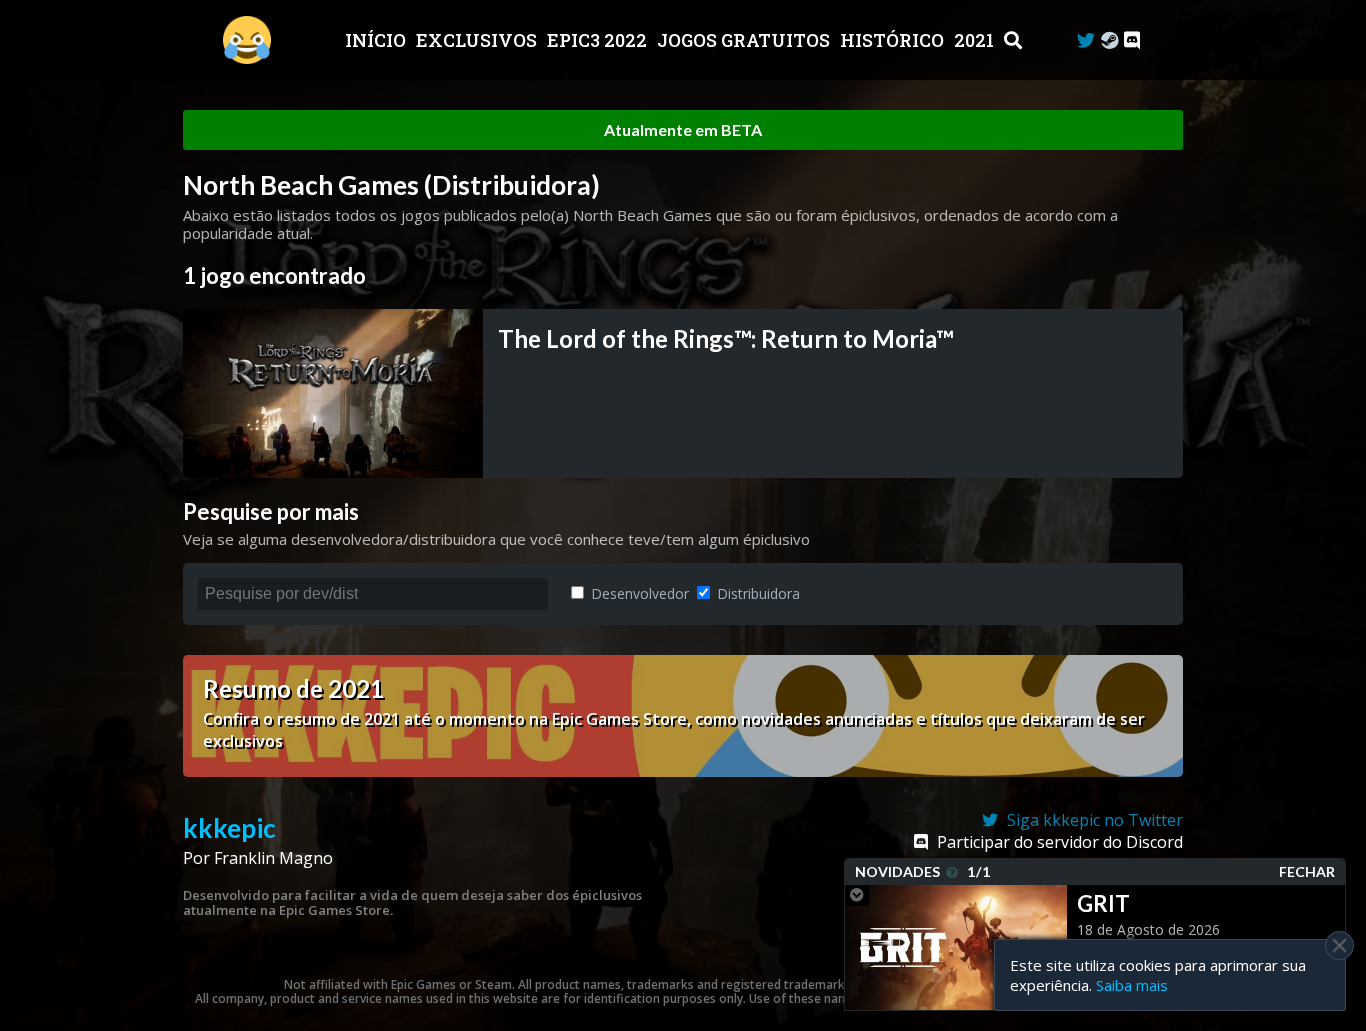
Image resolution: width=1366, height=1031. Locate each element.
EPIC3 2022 (599, 40)
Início (377, 40)
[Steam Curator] (1109, 40)
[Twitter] (1086, 40)
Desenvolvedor (638, 593)
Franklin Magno (273, 858)
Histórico (894, 40)
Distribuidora (756, 593)
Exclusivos (478, 40)
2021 (976, 40)
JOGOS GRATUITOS (745, 40)
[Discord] (1132, 40)
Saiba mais (1132, 985)
